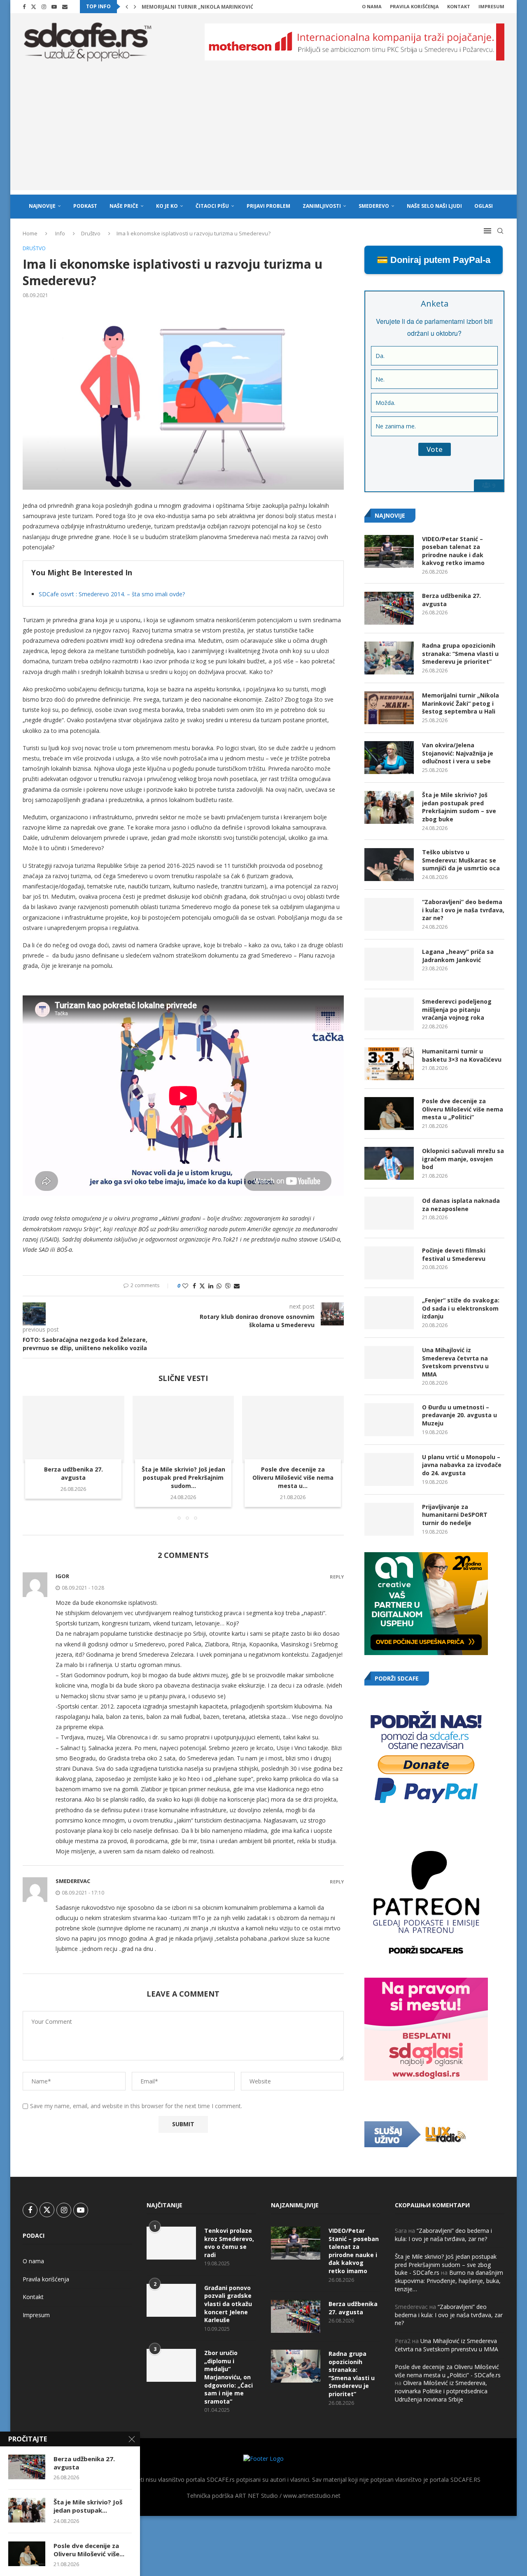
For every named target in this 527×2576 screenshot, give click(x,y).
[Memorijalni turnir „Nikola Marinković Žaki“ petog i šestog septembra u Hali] (389, 708)
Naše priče (124, 206)
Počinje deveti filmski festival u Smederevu (454, 1254)
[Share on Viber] (228, 1286)
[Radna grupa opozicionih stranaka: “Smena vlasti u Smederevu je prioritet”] (389, 658)
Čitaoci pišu (212, 206)
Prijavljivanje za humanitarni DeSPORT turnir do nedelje (455, 1515)
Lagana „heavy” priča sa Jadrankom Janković (458, 956)
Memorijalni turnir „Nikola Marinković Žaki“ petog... (217, 7)
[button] (127, 7)
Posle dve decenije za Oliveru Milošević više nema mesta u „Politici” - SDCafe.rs (448, 2371)
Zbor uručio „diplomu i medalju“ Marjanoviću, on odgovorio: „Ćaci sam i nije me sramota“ (229, 2377)
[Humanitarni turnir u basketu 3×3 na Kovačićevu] (389, 1064)
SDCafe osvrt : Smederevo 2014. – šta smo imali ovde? (112, 594)
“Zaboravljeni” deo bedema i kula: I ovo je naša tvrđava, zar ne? (463, 910)
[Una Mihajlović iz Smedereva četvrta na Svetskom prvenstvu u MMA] (389, 1362)
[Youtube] (54, 7)
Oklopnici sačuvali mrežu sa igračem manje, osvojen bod (463, 1159)
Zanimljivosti (322, 206)
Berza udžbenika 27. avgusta (73, 1473)
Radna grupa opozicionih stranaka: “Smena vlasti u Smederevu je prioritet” (460, 653)
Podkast (85, 206)
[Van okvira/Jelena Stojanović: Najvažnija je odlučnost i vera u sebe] (389, 758)
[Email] (65, 7)
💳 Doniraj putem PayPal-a (434, 260)
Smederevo (374, 206)
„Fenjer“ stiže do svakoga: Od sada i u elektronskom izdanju (461, 1308)
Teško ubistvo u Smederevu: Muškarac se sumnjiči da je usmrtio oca (461, 860)
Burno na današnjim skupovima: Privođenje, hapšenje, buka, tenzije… (449, 2281)
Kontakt (459, 6)
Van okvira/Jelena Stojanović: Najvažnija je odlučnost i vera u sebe (458, 753)
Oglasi (484, 206)
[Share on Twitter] (202, 1286)
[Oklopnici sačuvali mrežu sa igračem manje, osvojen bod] (389, 1163)
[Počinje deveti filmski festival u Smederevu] (389, 1263)
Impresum (491, 6)
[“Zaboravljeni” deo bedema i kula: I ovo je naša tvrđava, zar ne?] (389, 914)
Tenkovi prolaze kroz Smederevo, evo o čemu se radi (229, 2243)
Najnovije (42, 206)
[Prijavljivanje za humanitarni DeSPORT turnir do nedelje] (389, 1519)
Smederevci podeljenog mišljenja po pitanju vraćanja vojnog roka (457, 1009)
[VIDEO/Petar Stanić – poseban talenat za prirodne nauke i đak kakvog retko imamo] (389, 551)
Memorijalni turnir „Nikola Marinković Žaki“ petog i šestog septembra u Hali (461, 703)
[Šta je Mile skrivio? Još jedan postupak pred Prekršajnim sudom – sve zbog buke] (183, 1430)
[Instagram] (44, 7)
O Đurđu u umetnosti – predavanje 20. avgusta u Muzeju (459, 1415)
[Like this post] (185, 1286)
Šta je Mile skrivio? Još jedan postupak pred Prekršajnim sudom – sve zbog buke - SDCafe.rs (446, 2264)
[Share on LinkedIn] (211, 1286)
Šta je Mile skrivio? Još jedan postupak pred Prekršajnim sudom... (183, 1477)
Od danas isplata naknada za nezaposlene (461, 1205)
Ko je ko (167, 206)
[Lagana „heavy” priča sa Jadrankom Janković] (389, 964)
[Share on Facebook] (194, 1286)
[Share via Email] (237, 1286)
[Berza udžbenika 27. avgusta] (73, 1430)
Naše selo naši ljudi (434, 206)
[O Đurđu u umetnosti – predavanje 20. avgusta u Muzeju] (389, 1420)
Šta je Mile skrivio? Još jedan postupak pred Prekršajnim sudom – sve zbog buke (459, 807)
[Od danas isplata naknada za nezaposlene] (389, 1213)
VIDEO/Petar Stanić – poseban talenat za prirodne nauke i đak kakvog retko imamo (453, 551)
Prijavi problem (268, 206)
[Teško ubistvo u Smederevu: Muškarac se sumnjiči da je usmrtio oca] (389, 865)
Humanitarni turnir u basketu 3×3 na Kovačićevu (462, 1055)
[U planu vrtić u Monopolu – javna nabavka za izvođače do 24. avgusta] (389, 1469)
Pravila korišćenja (414, 6)
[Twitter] (34, 7)
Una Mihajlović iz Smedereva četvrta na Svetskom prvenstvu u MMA (455, 1362)
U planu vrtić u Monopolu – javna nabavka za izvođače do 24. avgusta (462, 1465)
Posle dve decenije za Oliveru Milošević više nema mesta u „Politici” (463, 1109)
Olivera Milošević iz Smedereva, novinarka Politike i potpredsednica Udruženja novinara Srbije (441, 2391)
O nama (372, 6)
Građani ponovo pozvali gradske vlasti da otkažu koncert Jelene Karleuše (228, 2304)
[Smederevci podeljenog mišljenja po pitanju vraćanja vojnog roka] (389, 1014)
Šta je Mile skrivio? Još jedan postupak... (88, 2506)
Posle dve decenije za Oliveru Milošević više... (89, 2550)
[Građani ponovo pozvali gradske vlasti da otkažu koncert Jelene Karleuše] (171, 2300)
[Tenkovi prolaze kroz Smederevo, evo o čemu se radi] (171, 2243)
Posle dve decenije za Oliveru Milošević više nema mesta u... (293, 1477)
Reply (337, 1577)
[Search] (500, 231)
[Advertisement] (263, 133)
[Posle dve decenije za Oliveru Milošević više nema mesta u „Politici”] (293, 1430)
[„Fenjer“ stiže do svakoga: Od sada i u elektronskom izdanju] (389, 1313)
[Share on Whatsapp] (219, 1286)
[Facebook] (24, 7)
